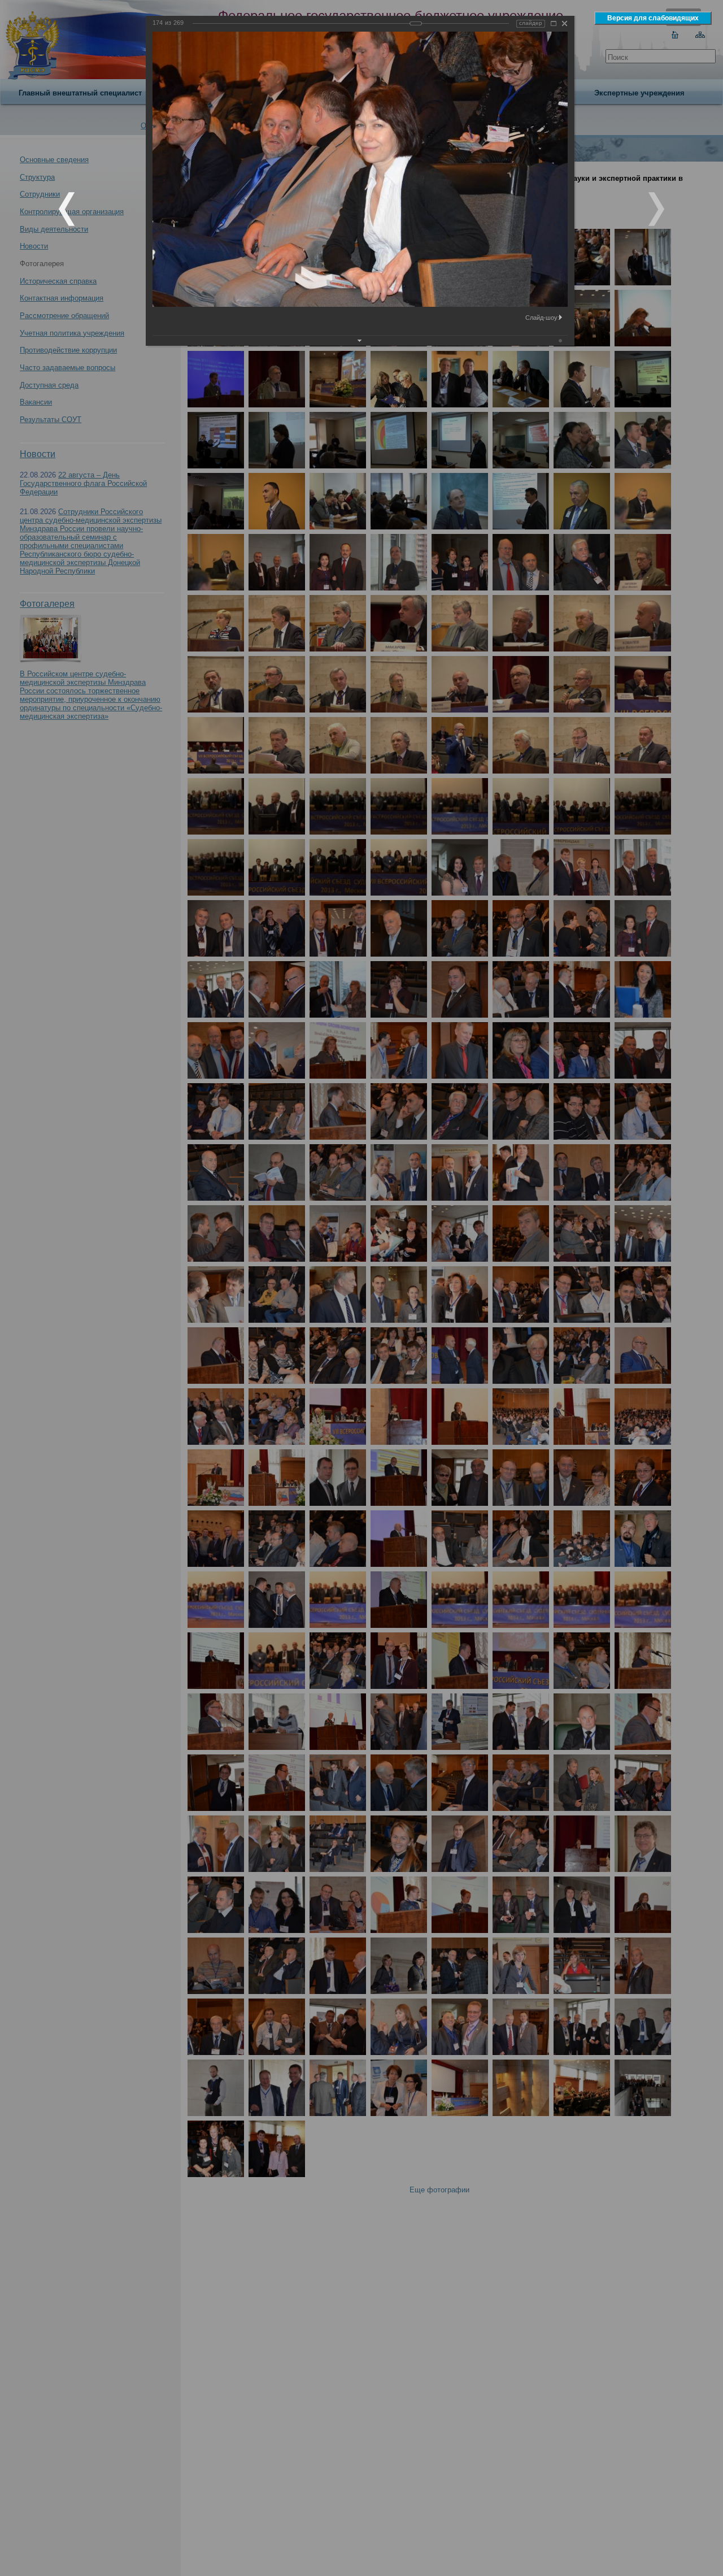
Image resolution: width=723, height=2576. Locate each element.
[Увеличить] (554, 23)
